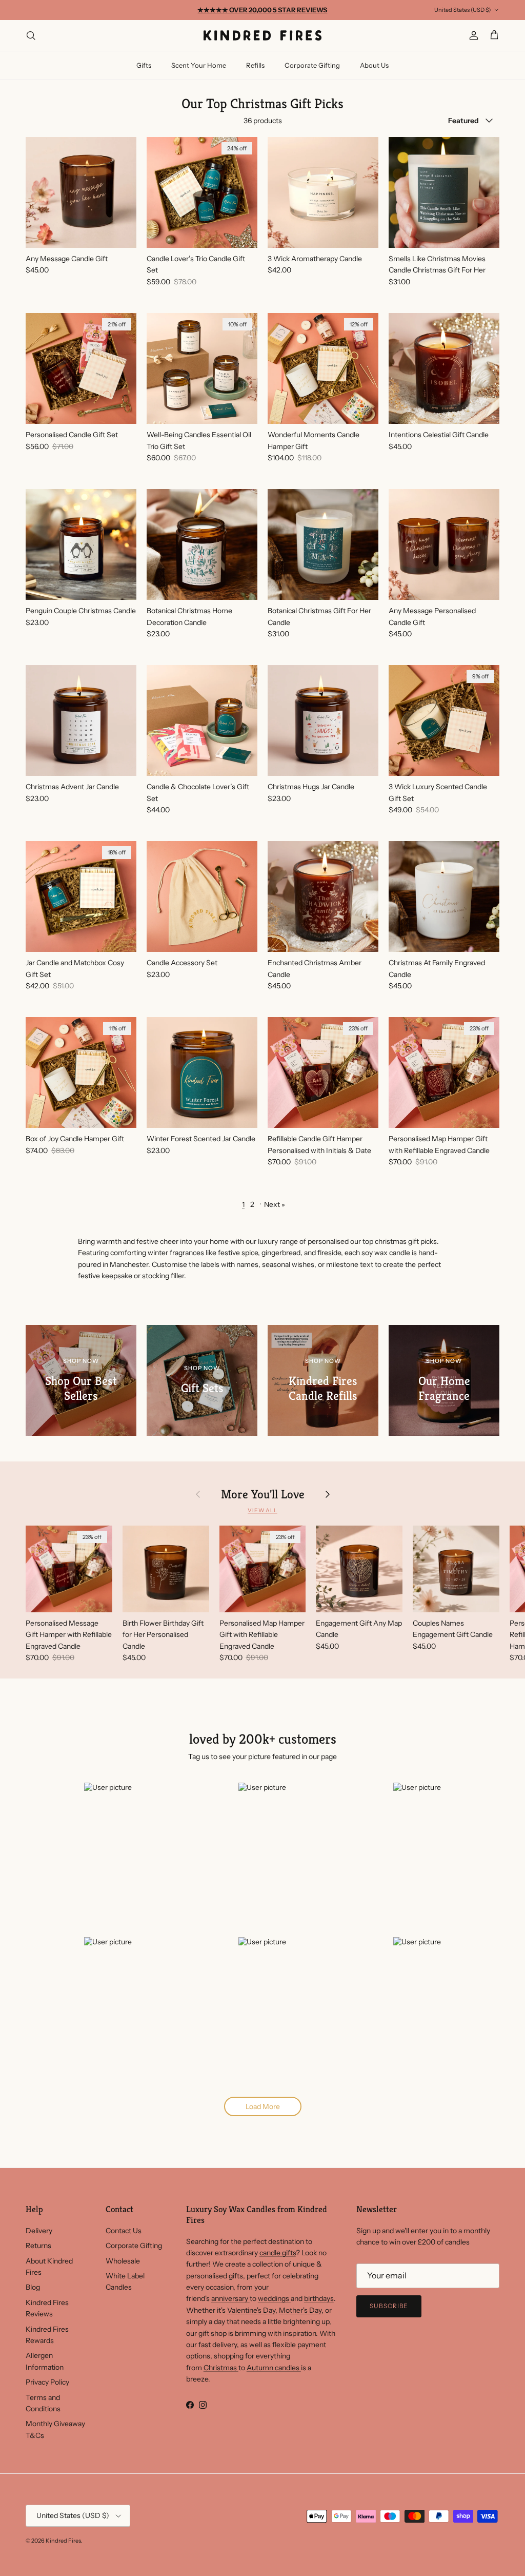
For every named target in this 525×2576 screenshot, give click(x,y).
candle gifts (278, 2253)
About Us (374, 65)
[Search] (31, 35)
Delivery (39, 2231)
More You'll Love (263, 1494)
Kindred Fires (63, 2541)
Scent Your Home (199, 65)
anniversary (230, 2298)
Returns (38, 2246)
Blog (33, 2287)
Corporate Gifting (312, 65)
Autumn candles (274, 2368)
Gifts (144, 65)
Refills (255, 65)
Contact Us (124, 2231)
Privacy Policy (47, 2382)
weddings (274, 2298)
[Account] (472, 35)
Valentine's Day (251, 2310)
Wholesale (123, 2261)
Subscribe (389, 2306)
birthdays (319, 2298)
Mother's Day (300, 2310)
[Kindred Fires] (262, 35)
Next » (275, 1204)
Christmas (221, 2368)
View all (262, 1510)
